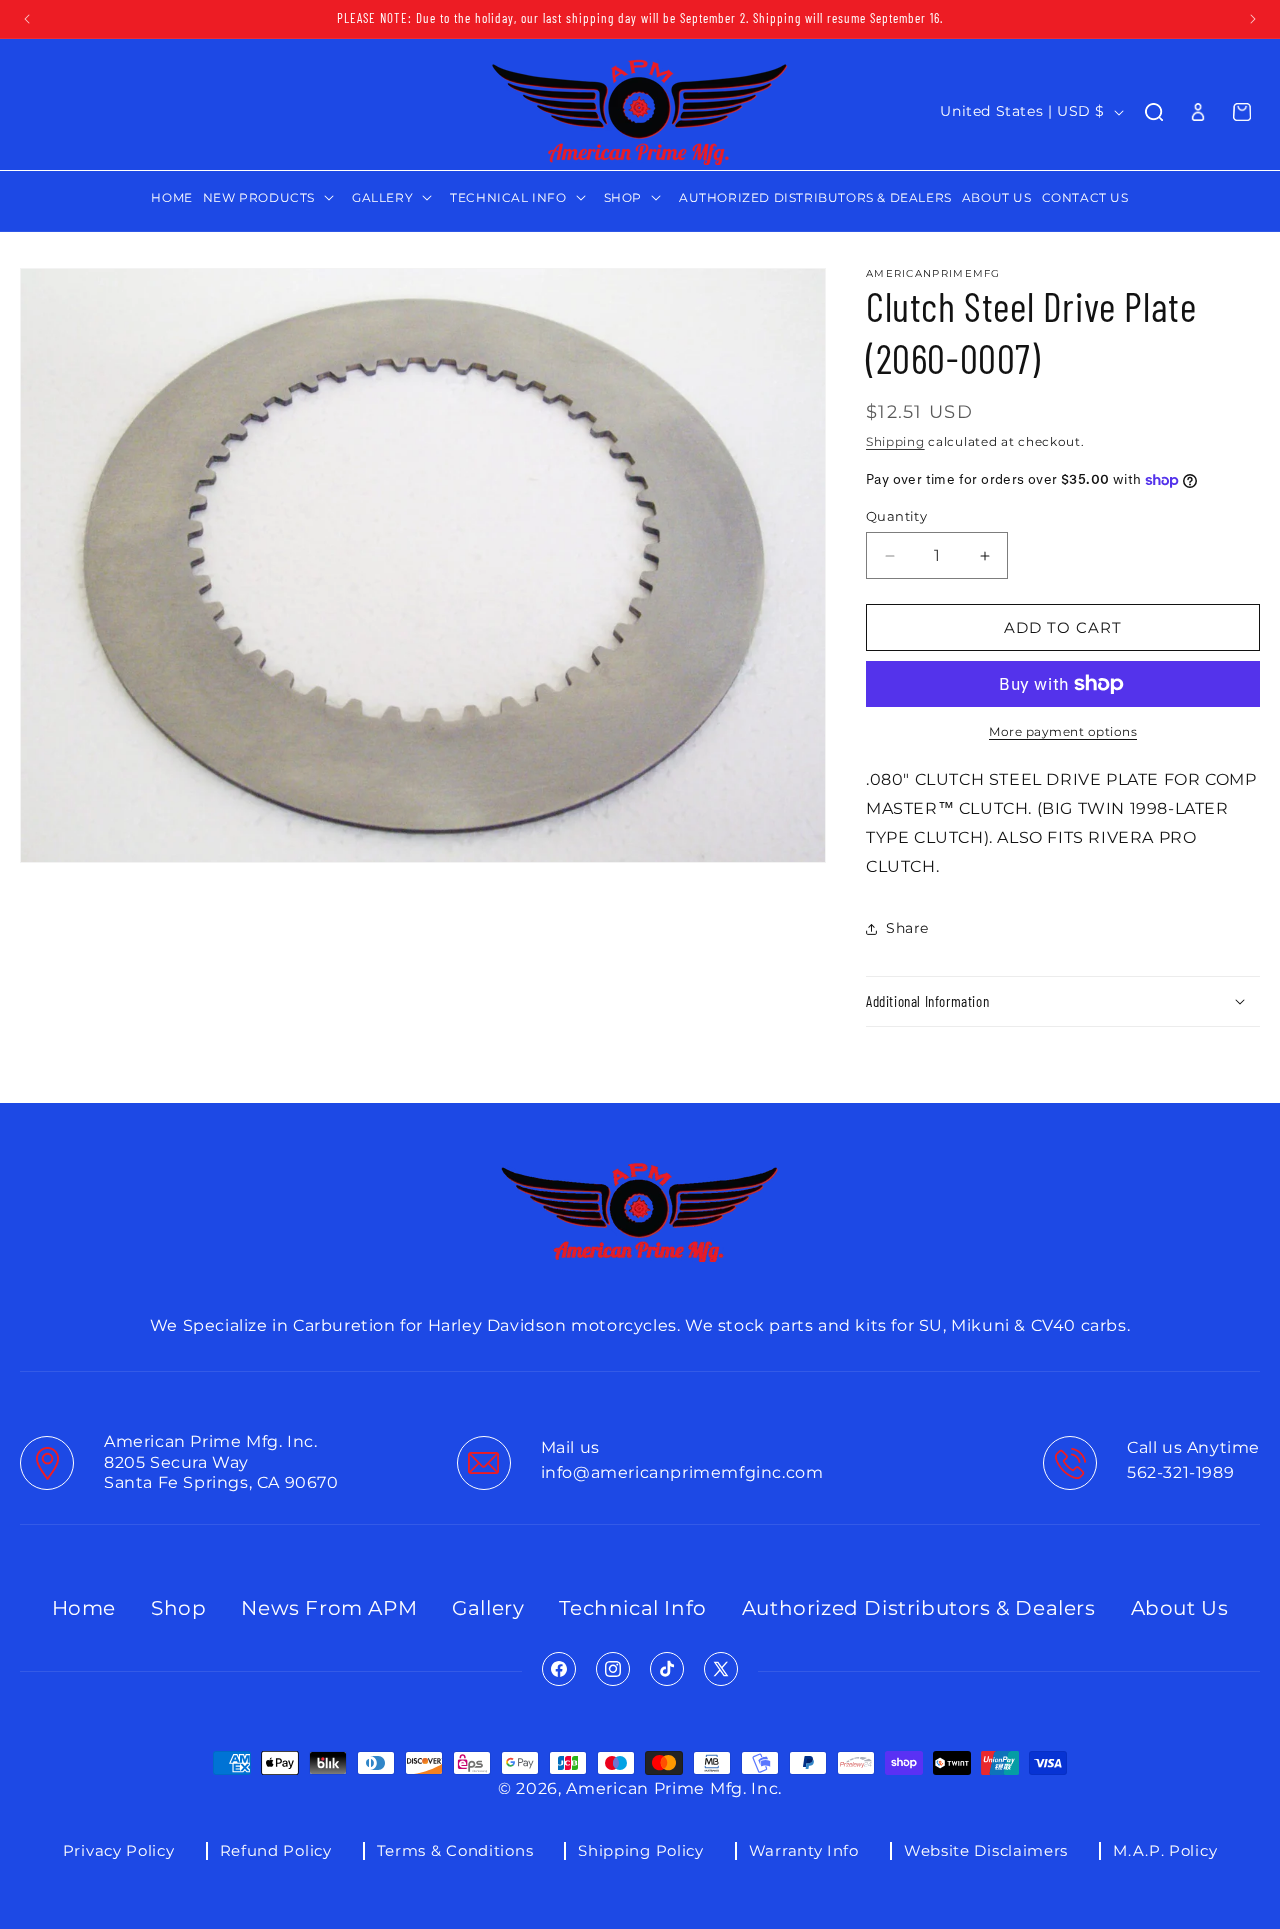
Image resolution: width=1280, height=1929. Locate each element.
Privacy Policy (119, 1850)
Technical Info (632, 1608)
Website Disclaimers (986, 1850)
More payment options (1063, 731)
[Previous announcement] (27, 19)
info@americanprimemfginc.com (682, 1472)
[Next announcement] (1253, 19)
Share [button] (907, 928)
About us (1180, 1608)
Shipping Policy (641, 1850)
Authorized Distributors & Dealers (919, 1608)
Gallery (488, 1608)
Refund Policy (276, 1850)
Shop (178, 1608)
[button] (272, 198)
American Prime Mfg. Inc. (674, 1788)
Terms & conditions (455, 1850)
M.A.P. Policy (1165, 1850)
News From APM (329, 1608)
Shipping (895, 441)
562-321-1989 (1180, 1472)
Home (84, 1608)
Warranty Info (804, 1850)
